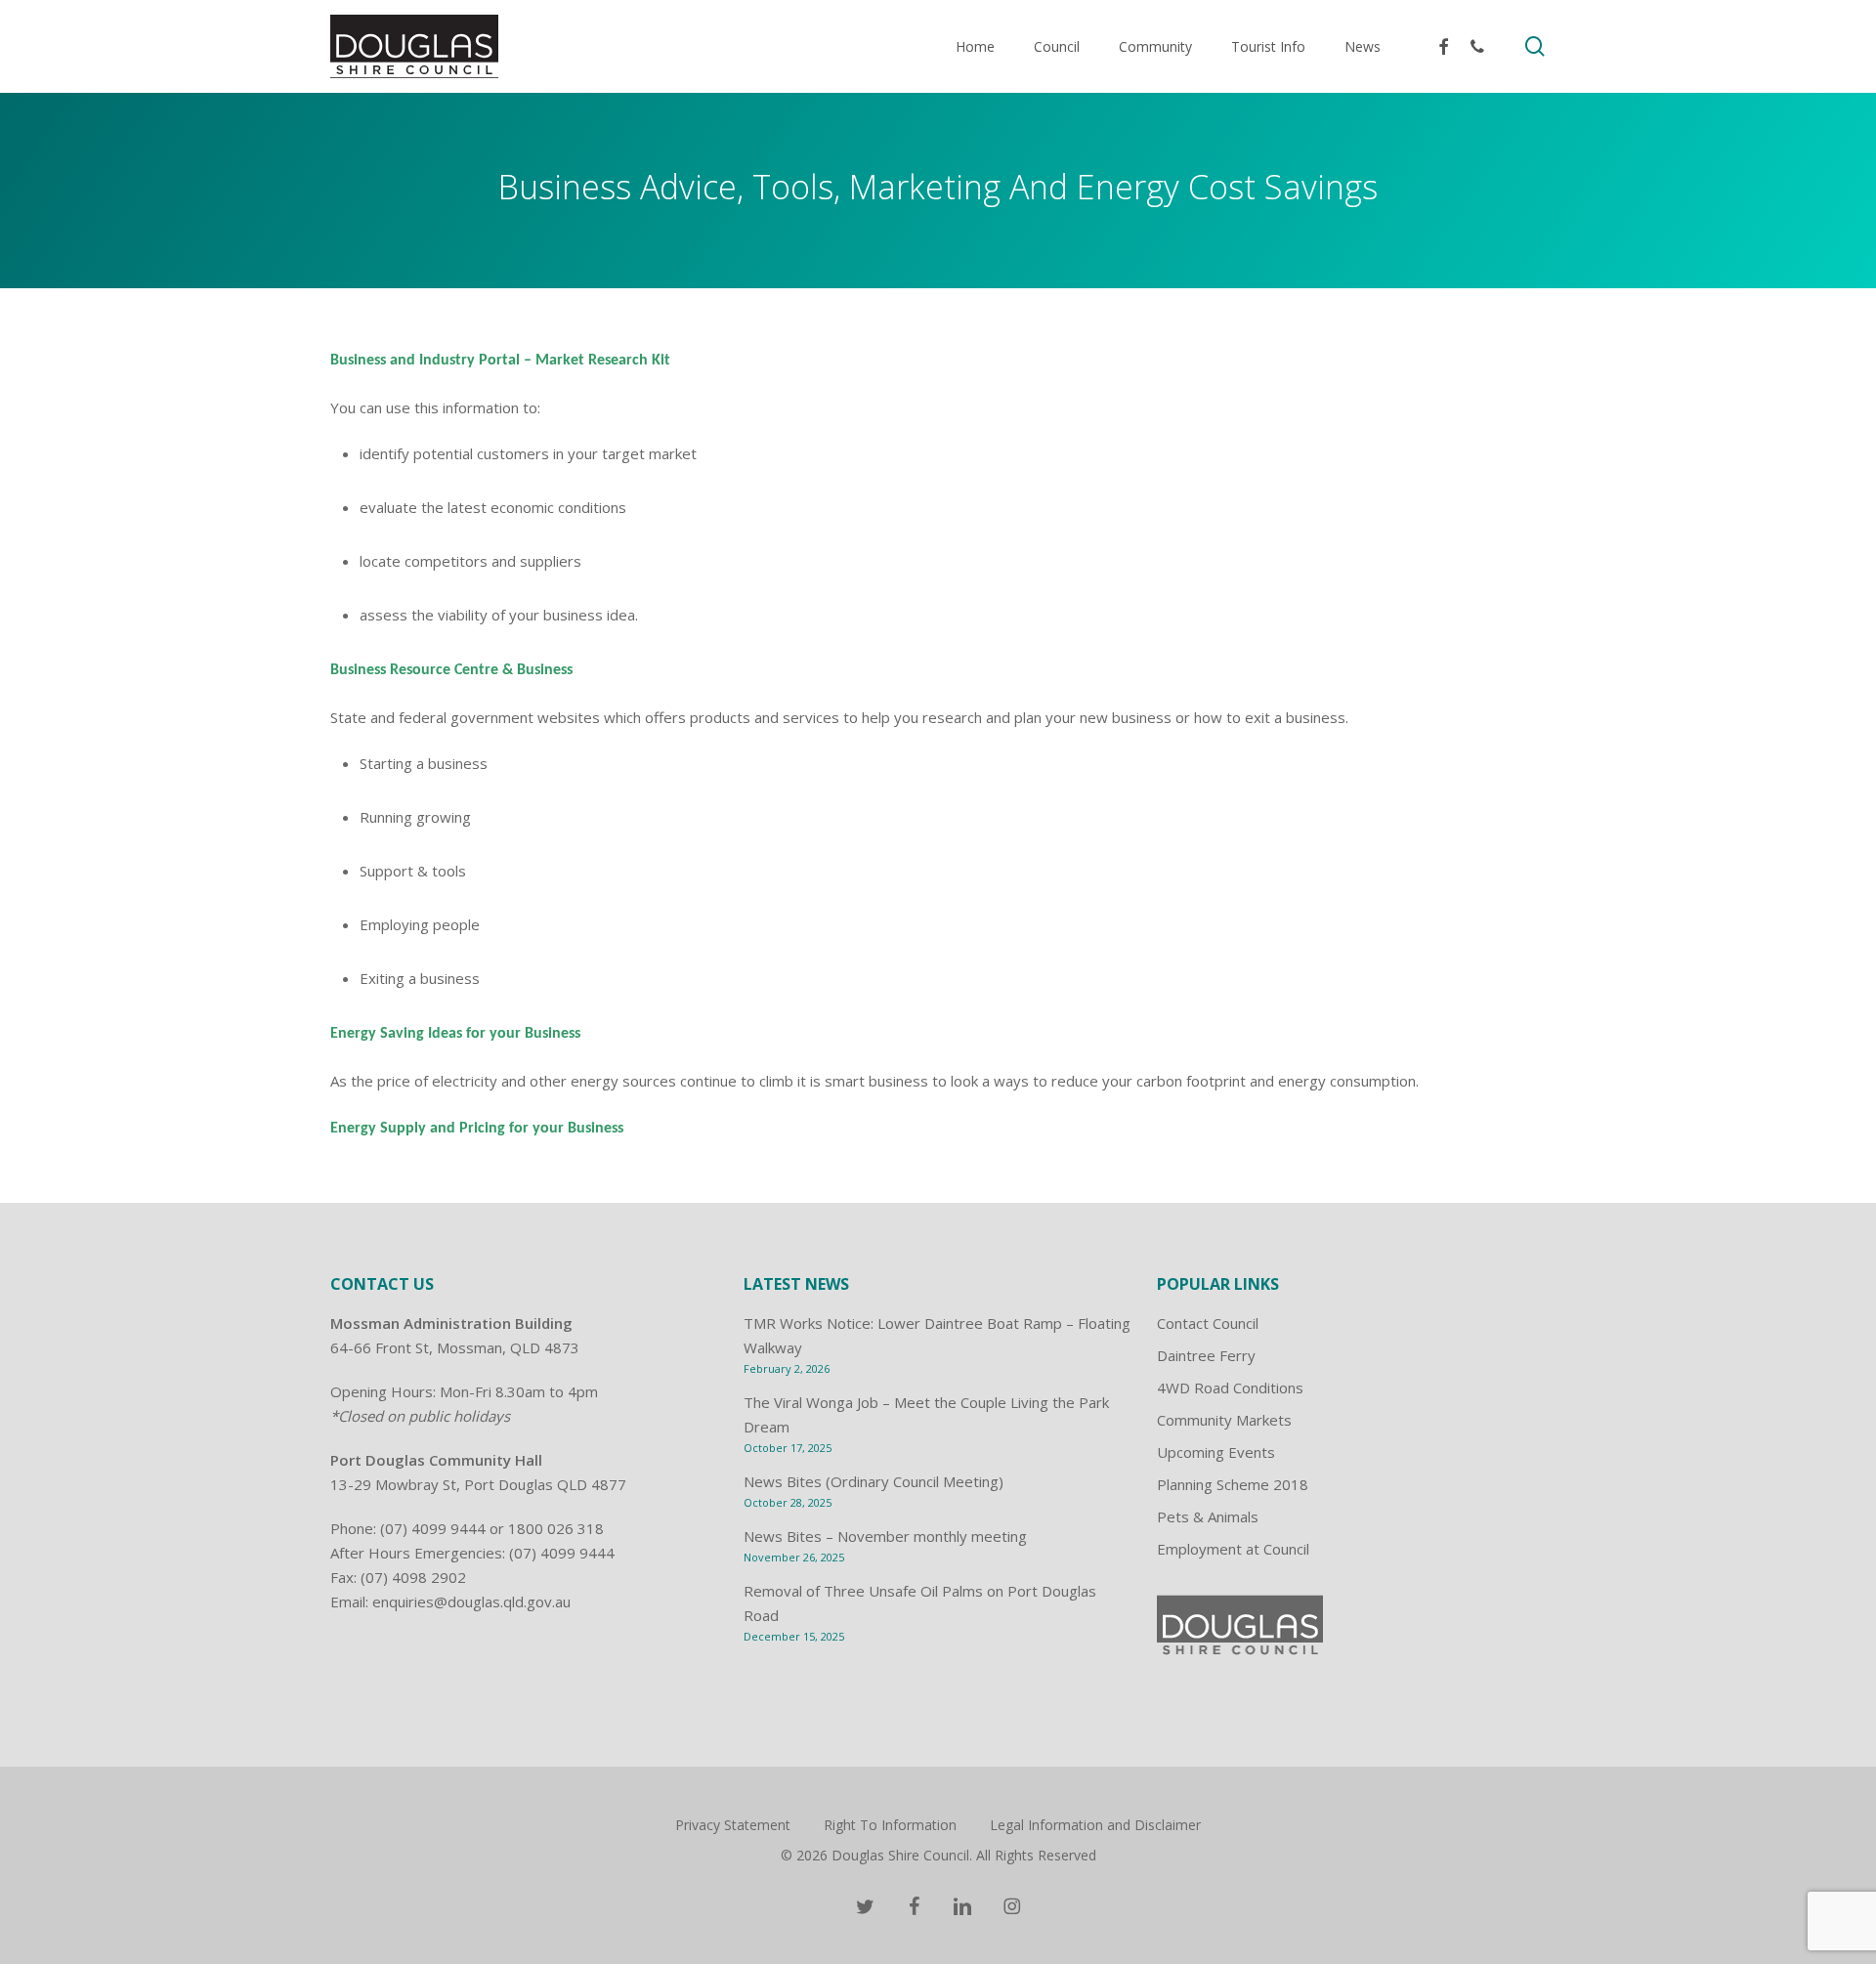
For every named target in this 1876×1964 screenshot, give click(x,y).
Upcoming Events (1216, 1452)
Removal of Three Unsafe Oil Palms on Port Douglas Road (920, 1603)
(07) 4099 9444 (433, 1528)
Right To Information (890, 1825)
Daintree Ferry (1206, 1355)
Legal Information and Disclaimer (1095, 1825)
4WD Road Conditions (1230, 1388)
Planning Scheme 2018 (1233, 1484)
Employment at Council (1233, 1549)
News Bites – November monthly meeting (885, 1536)
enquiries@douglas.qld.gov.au (471, 1601)
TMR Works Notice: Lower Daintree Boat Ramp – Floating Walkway (937, 1335)
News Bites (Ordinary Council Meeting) (874, 1481)
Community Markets (1224, 1420)
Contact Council (1208, 1323)
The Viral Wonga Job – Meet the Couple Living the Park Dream (926, 1414)
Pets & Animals (1208, 1516)
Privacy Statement (733, 1825)
